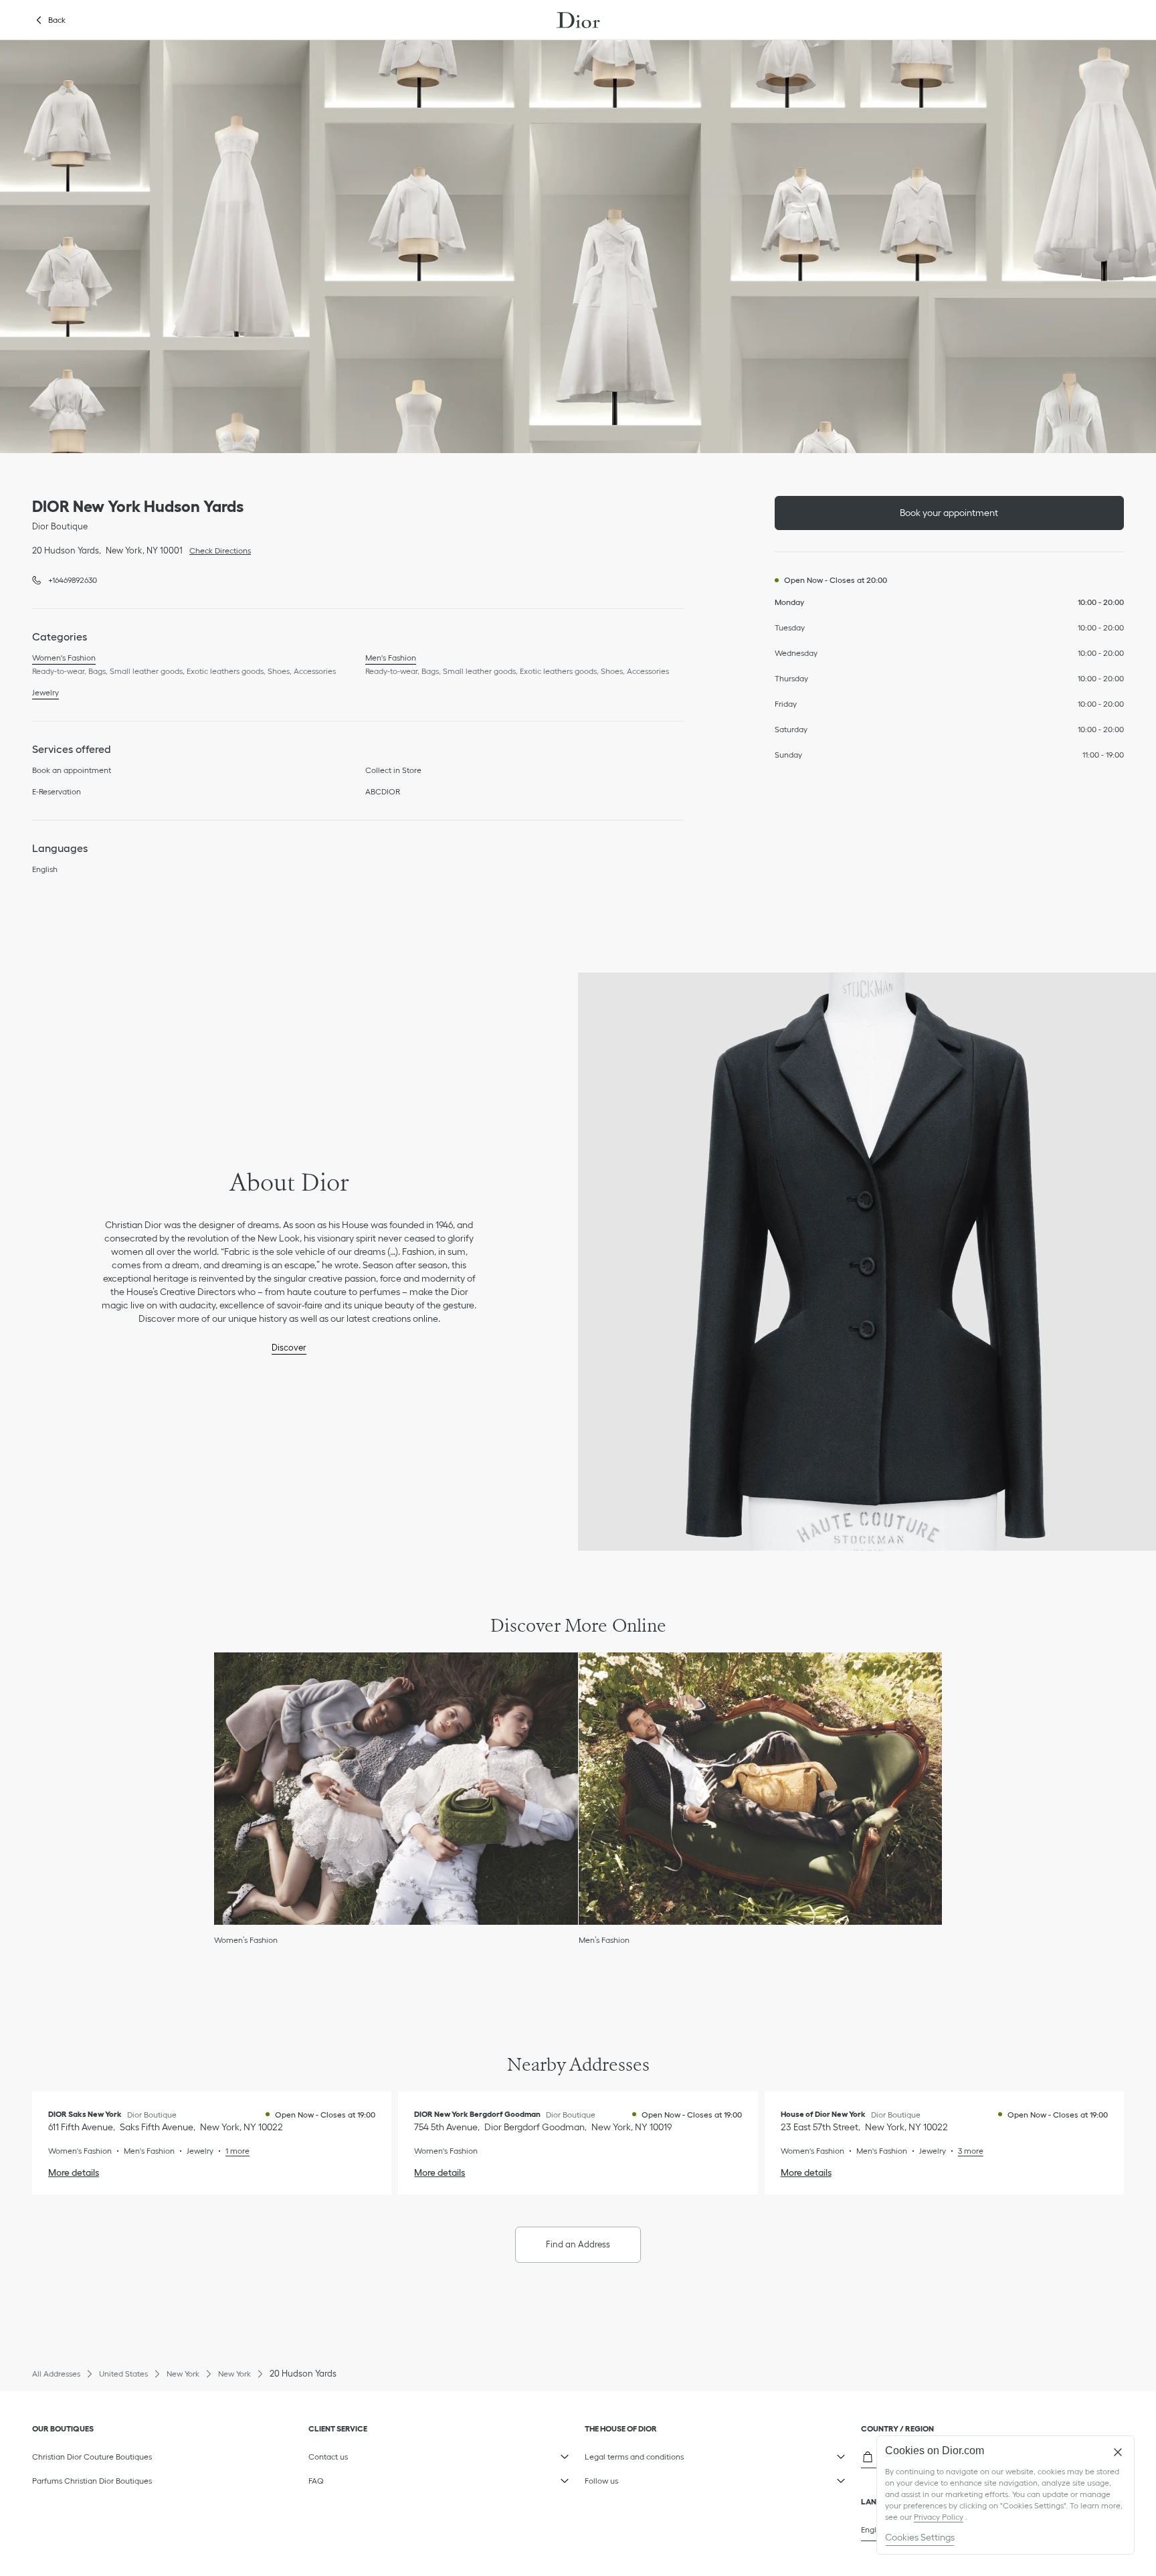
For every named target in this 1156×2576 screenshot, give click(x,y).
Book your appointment (949, 513)
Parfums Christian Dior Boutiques (92, 2481)
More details (74, 2172)
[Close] (1118, 2452)
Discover (289, 1348)
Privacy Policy (939, 2517)
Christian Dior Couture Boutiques (92, 2457)
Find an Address (578, 2244)
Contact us (372, 2454)
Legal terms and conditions (649, 2454)
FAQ (372, 2478)
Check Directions (217, 549)
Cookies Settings (920, 2537)
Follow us (649, 2478)
